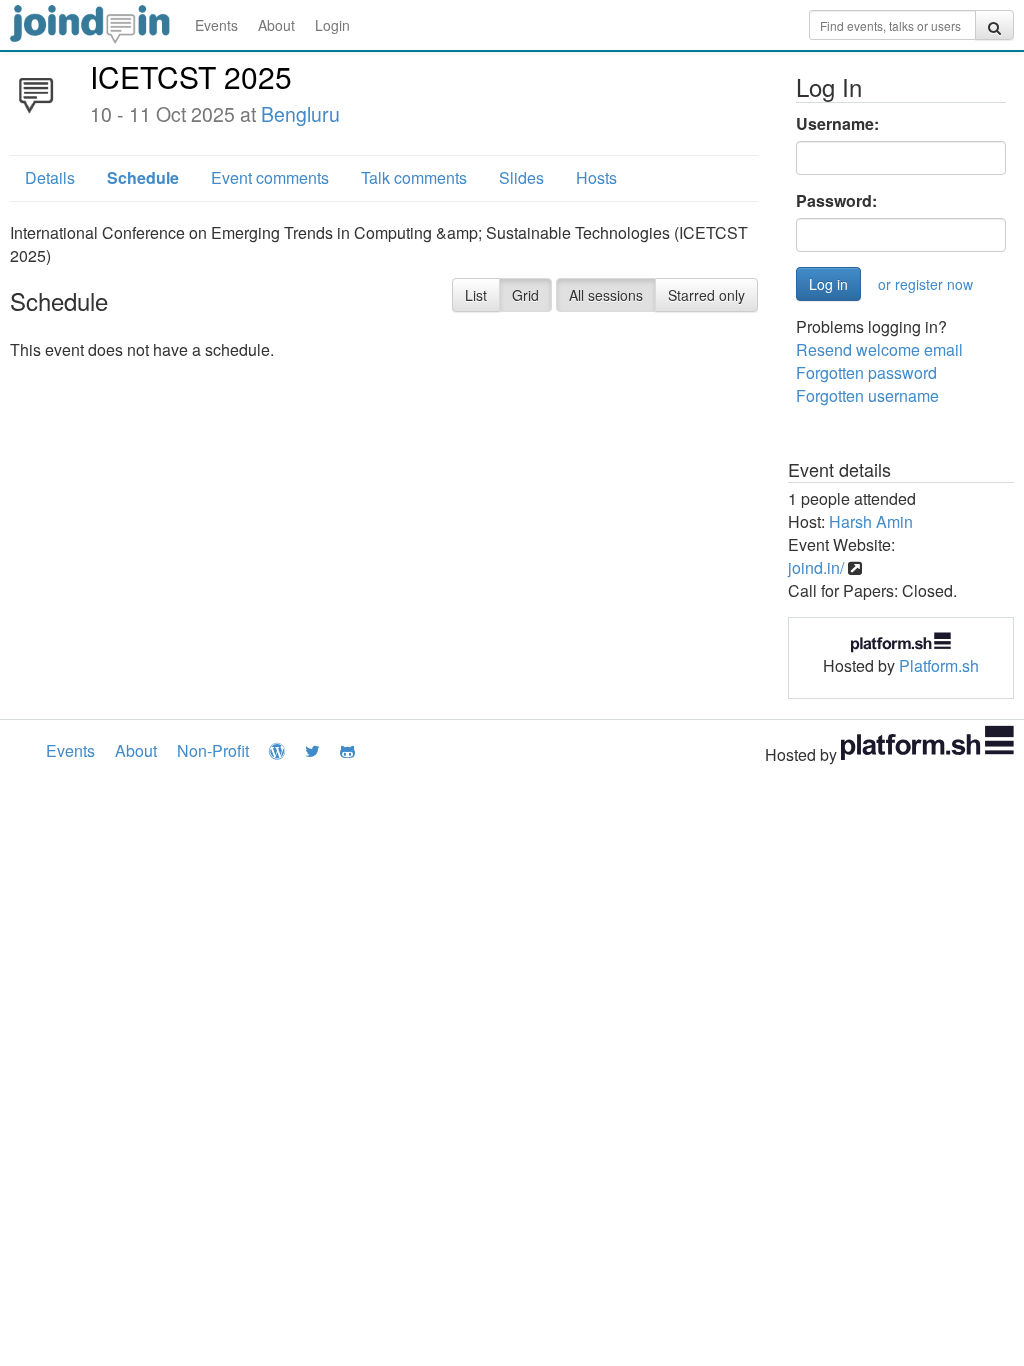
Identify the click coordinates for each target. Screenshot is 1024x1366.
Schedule (143, 177)
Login (332, 25)
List (476, 295)
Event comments (270, 177)
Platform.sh (939, 665)
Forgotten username (867, 395)
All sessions (606, 295)
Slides (521, 177)
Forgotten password (866, 372)
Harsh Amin (871, 521)
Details (50, 177)
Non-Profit (213, 750)
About (276, 25)
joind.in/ (816, 567)
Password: (836, 201)
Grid (525, 295)
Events (216, 25)
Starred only (706, 295)
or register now (925, 284)
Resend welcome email (879, 349)
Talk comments (414, 177)
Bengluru (300, 114)
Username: (837, 124)
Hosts (596, 177)
